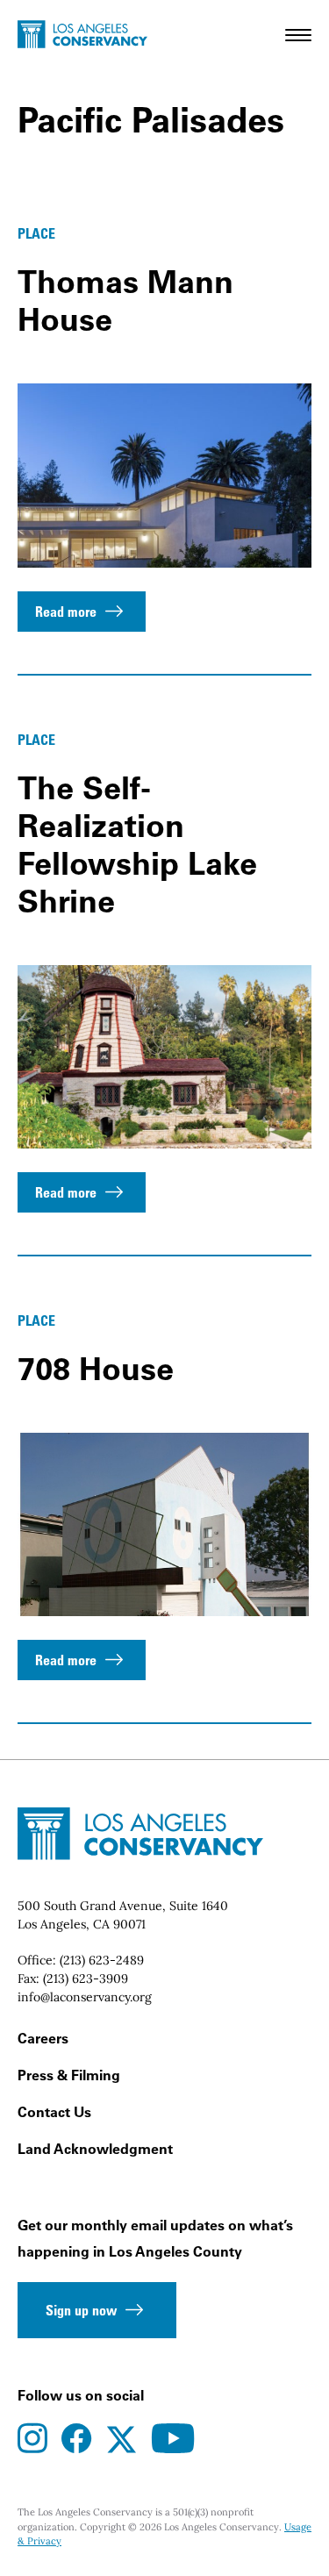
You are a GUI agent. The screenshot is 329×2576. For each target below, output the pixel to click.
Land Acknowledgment (95, 2149)
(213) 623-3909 (86, 1979)
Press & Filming (69, 2075)
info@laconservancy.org (85, 1997)
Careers (43, 2038)
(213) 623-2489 (102, 1960)
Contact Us (54, 2112)
